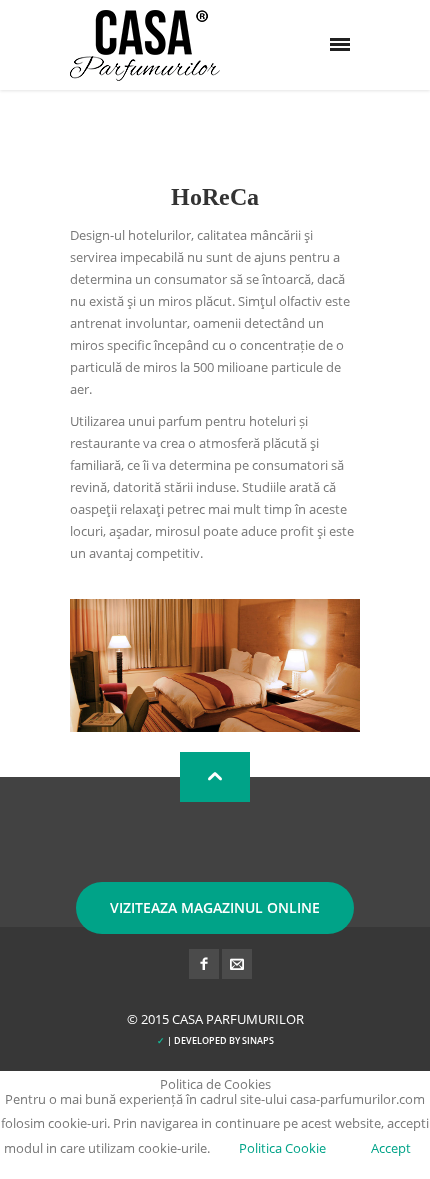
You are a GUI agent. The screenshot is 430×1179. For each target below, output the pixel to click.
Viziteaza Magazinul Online (215, 907)
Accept (391, 1148)
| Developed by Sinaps (215, 1040)
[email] (237, 964)
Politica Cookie (282, 1148)
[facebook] (204, 964)
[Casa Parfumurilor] (145, 45)
